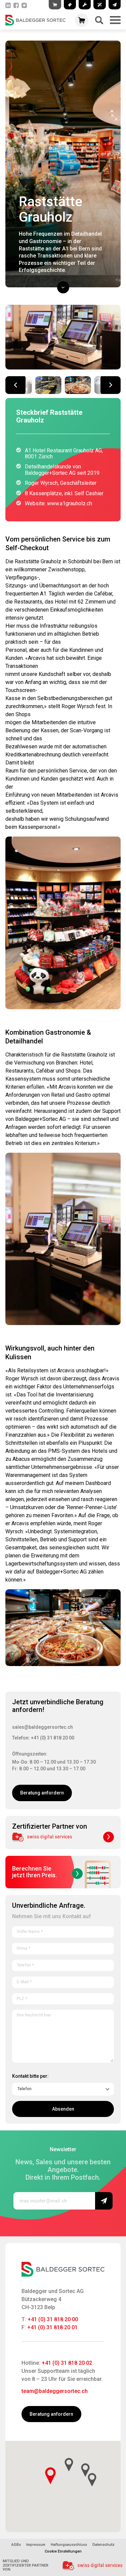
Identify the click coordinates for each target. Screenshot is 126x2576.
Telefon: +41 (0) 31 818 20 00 (43, 1738)
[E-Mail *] (63, 1981)
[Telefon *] (63, 1964)
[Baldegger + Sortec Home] (35, 20)
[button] (111, 385)
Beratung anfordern (42, 1793)
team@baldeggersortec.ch (55, 2391)
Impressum (36, 2545)
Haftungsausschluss (69, 2545)
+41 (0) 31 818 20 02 (67, 2363)
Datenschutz (103, 2545)
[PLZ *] (63, 1998)
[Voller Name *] (63, 1931)
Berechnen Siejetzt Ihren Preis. (34, 1872)
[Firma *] (63, 1947)
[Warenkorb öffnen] (82, 20)
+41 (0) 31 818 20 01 (52, 2327)
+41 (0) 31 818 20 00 (53, 2319)
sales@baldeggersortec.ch (43, 1727)
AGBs (16, 2545)
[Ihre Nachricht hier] (63, 2035)
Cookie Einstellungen (63, 2552)
